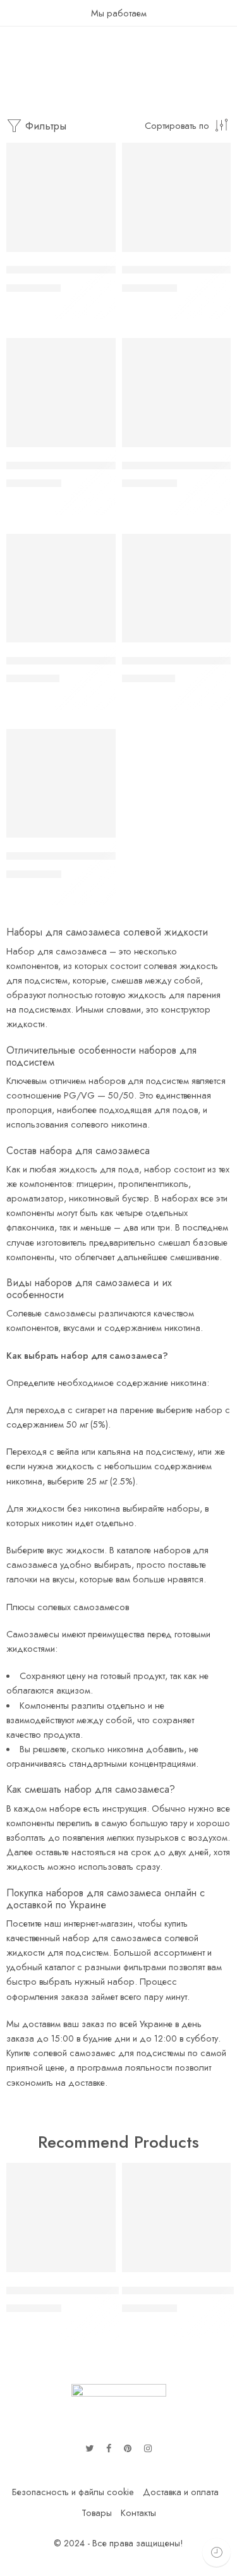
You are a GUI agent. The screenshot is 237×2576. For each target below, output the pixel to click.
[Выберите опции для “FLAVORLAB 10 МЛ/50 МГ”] (213, 641)
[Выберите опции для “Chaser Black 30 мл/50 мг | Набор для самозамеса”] (98, 446)
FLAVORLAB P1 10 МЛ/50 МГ (76, 661)
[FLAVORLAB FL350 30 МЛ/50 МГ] (61, 784)
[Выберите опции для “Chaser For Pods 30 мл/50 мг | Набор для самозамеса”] (213, 251)
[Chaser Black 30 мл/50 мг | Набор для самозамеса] (61, 393)
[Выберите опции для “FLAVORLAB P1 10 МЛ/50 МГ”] (98, 641)
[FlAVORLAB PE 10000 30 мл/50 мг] (177, 393)
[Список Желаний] (103, 155)
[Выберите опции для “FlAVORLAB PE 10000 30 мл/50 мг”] (213, 446)
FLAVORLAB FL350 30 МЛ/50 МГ (85, 856)
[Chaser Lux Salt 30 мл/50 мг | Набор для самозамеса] (61, 197)
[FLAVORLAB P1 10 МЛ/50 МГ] (61, 588)
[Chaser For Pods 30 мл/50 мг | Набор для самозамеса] (177, 197)
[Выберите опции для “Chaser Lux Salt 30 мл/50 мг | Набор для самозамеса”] (98, 251)
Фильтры (44, 126)
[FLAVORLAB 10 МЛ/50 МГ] (177, 588)
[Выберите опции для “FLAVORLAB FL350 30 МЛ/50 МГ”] (98, 836)
